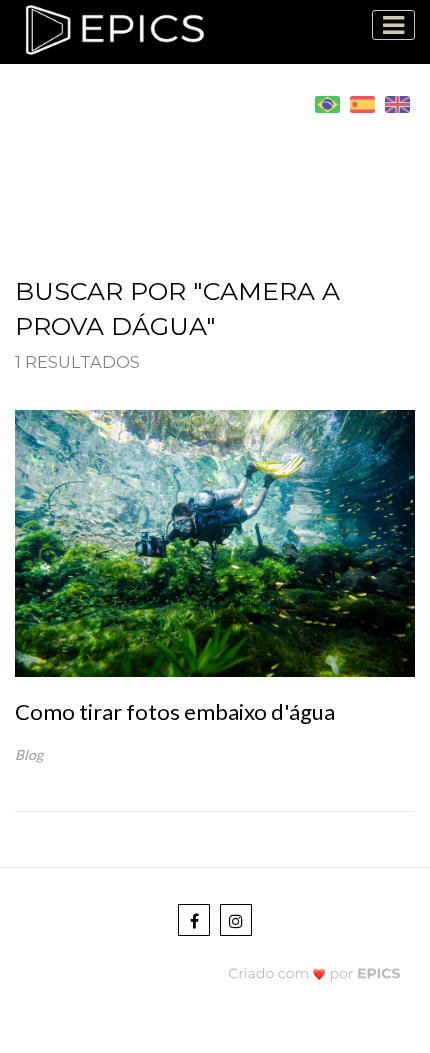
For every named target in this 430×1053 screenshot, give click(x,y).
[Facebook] (194, 920)
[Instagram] (236, 920)
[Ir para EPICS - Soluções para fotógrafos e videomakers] (314, 973)
